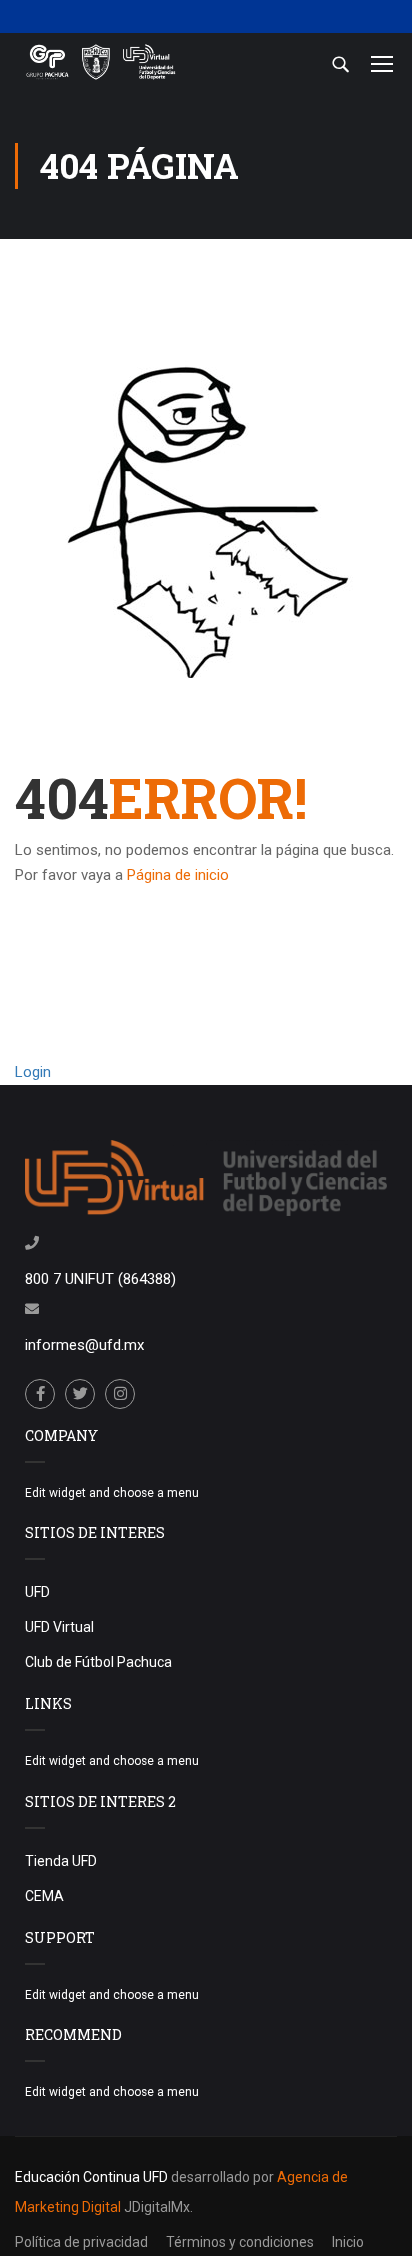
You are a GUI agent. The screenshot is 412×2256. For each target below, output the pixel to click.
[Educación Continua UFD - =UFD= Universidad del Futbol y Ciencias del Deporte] (100, 63)
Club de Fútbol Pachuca (98, 1662)
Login (33, 1072)
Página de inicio (178, 875)
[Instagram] (120, 1394)
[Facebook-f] (40, 1394)
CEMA (44, 1896)
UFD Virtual (59, 1627)
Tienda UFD (61, 1861)
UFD (37, 1592)
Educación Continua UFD (93, 2177)
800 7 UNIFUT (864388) (100, 1279)
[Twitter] (80, 1394)
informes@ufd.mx (84, 1345)
